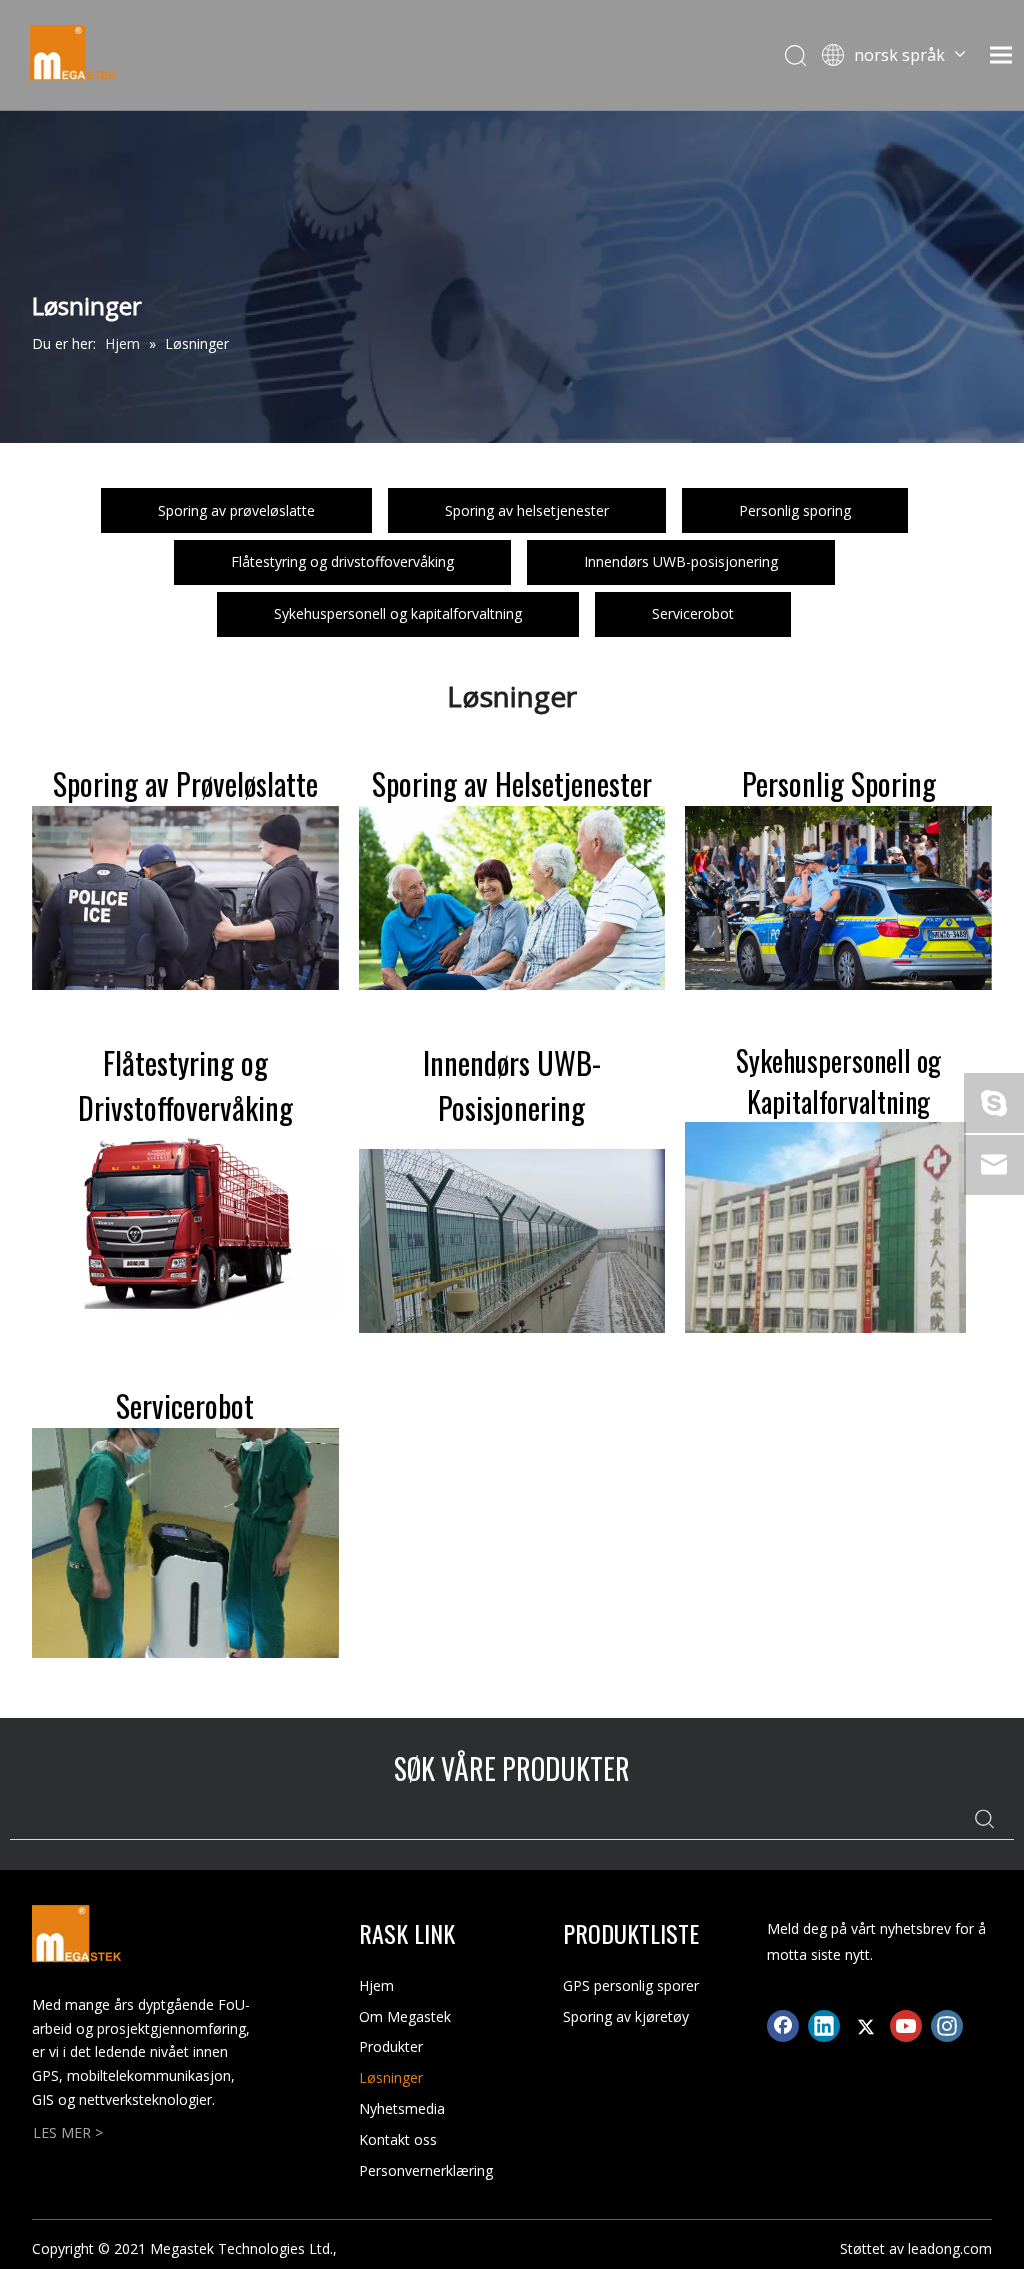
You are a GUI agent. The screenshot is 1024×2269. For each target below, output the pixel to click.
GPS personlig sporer (631, 1985)
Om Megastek (405, 2016)
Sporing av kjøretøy (626, 2016)
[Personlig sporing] (838, 898)
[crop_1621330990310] (185, 1543)
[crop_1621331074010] (825, 1227)
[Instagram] (947, 2026)
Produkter (391, 2046)
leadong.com (950, 2248)
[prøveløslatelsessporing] (185, 898)
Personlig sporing (795, 510)
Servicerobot (693, 613)
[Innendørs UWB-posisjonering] (512, 1241)
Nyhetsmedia (402, 2108)
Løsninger (391, 2077)
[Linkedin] (824, 2026)
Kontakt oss (398, 2139)
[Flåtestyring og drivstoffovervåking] (185, 1222)
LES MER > (68, 2132)
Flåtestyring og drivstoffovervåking (342, 561)
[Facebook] (783, 2026)
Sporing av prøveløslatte (236, 510)
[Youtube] (906, 2026)
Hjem (376, 1985)
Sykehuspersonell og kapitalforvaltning (398, 613)
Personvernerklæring (426, 2170)
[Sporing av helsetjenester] (512, 898)
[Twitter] (865, 2026)
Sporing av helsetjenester (527, 510)
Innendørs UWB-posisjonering (681, 561)
